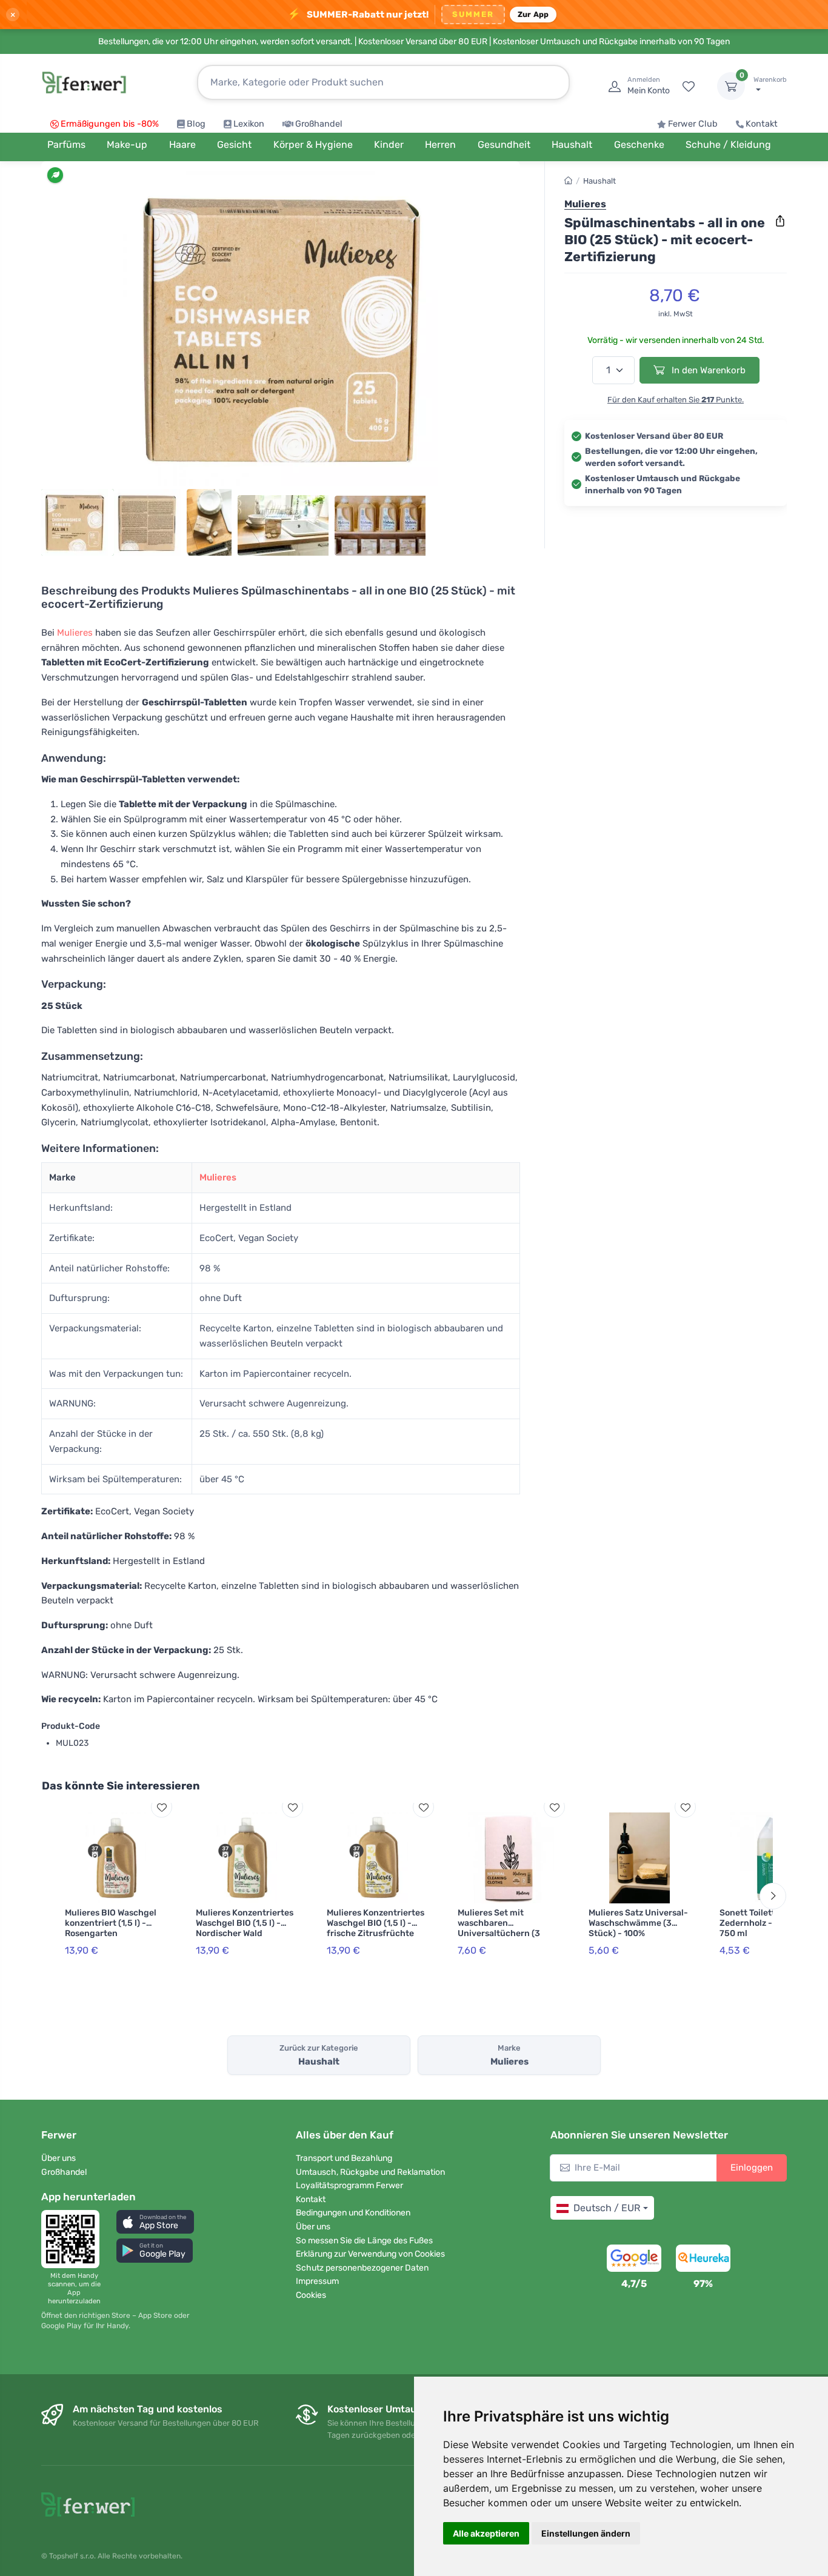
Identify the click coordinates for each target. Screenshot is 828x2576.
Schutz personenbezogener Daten (362, 2268)
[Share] (780, 221)
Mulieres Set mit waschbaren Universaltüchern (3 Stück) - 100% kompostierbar (499, 1933)
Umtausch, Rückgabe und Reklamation (370, 2172)
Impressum (317, 2281)
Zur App (533, 14)
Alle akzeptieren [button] (486, 2533)
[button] (155, 2222)
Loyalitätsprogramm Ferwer (349, 2185)
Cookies (311, 2295)
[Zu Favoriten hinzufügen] (162, 1807)
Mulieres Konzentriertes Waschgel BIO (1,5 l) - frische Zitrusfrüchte (376, 1923)
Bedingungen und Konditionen (353, 2213)
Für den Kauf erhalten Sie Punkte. (676, 400)
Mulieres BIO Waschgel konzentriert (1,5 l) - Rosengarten (111, 1923)
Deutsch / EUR (607, 2208)
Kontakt (762, 124)
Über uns (58, 2158)
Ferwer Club (693, 124)
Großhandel (319, 124)
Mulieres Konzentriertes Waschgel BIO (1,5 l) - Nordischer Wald (245, 1923)
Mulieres (75, 633)
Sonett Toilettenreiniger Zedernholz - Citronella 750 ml (769, 1923)
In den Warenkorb (707, 370)
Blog (196, 124)
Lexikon (249, 124)
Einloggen (752, 2168)
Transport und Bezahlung (344, 2158)
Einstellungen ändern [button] (586, 2533)
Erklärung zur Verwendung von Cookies (370, 2254)
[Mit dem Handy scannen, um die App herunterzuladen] (74, 2239)
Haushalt (599, 181)
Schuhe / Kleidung (728, 145)
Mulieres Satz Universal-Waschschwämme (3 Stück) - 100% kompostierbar (638, 1928)
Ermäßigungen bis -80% (110, 124)
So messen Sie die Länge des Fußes (364, 2241)
